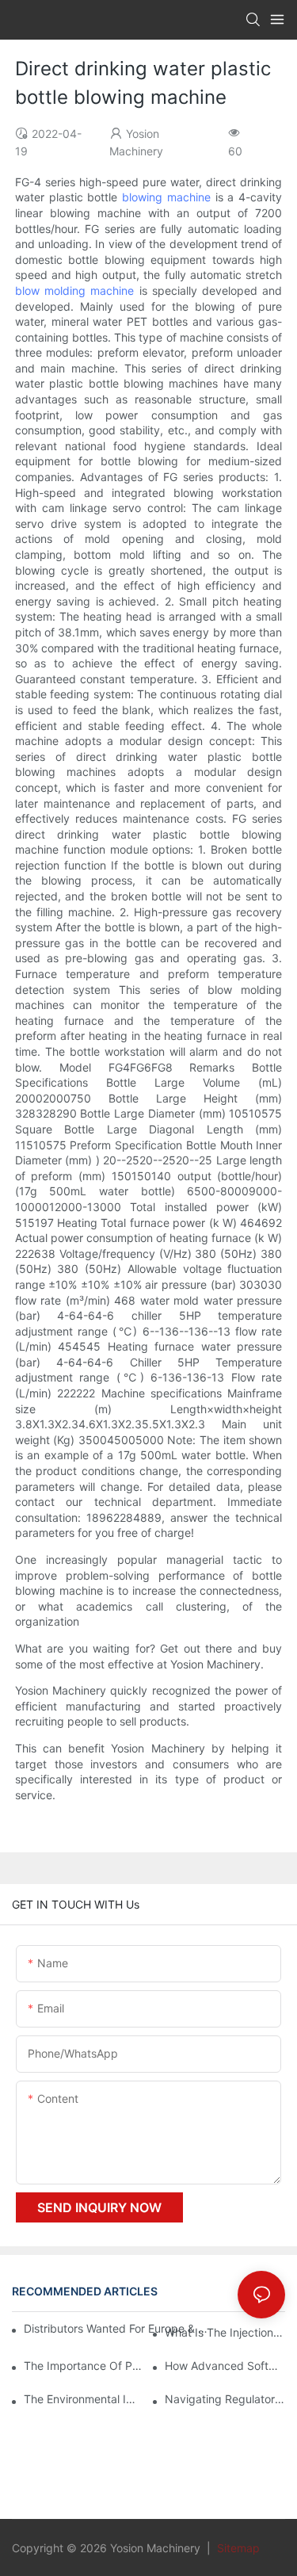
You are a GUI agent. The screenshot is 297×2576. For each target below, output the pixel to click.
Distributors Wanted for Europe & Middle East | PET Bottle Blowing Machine (118, 2328)
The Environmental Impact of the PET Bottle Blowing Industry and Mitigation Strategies (84, 2399)
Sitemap (237, 2548)
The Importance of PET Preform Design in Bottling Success (84, 2366)
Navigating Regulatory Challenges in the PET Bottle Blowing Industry (225, 2399)
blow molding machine (75, 290)
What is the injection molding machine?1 (225, 2332)
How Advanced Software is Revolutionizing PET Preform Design (225, 2366)
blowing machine (166, 197)
